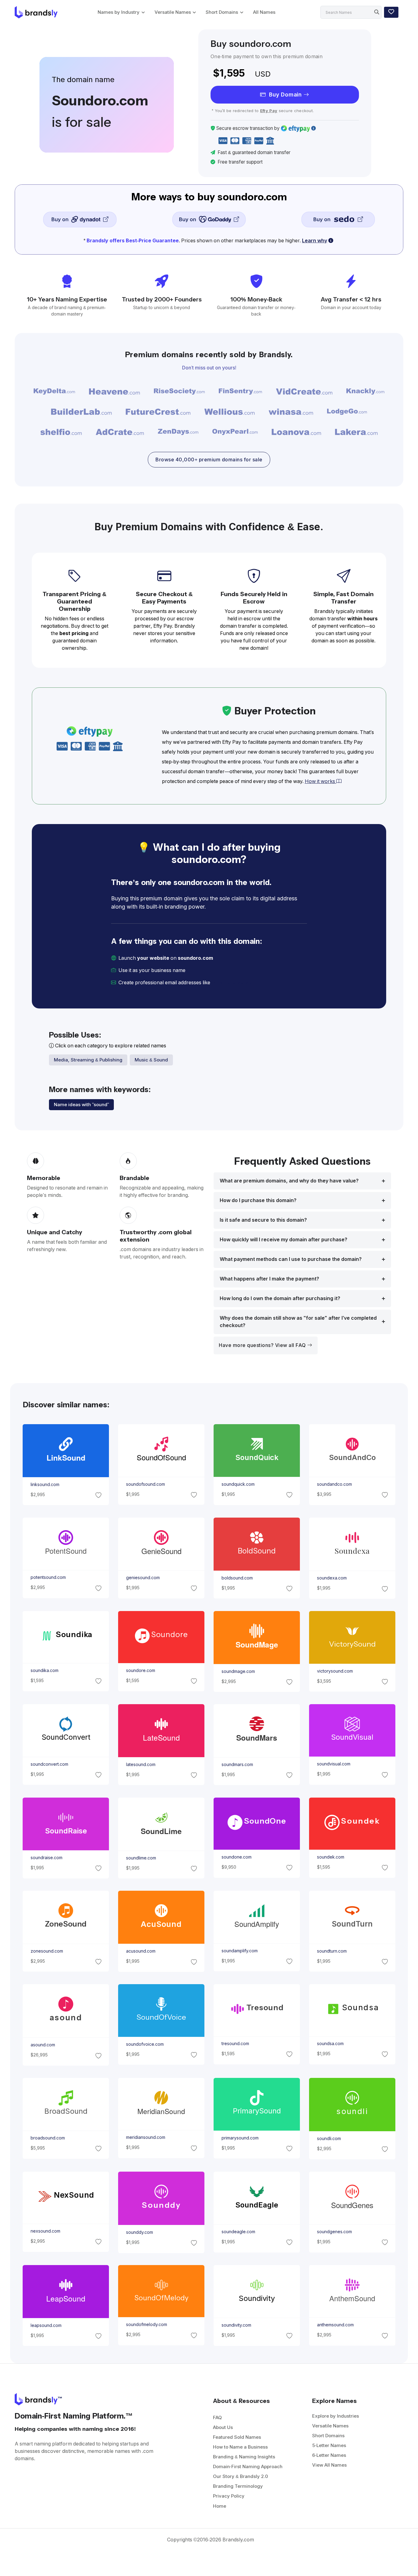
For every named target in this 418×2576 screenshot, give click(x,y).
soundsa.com (330, 2044)
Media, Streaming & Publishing (88, 1060)
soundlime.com (141, 1858)
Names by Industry (119, 12)
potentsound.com (48, 1577)
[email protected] (232, 983)
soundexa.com (332, 1578)
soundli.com (329, 2139)
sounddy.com (139, 2232)
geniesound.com (143, 1578)
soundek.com (331, 1857)
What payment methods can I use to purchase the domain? (291, 1259)
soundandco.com (334, 1484)
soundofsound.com (145, 1484)
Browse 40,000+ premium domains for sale (209, 460)
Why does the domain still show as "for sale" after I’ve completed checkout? (298, 1322)
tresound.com (235, 2044)
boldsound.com (237, 1578)
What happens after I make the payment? (269, 1279)
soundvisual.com (334, 1764)
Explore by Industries (336, 2416)
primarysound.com (240, 2138)
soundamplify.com (240, 1951)
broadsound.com (47, 2138)
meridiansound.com (145, 2138)
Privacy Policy (229, 2496)
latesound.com (140, 1765)
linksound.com (45, 1485)
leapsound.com (46, 2325)
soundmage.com (238, 1671)
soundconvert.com (49, 1764)
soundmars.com (237, 1765)
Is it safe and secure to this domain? (263, 1220)
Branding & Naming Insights (244, 2457)
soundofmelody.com (146, 2325)
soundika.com (44, 1670)
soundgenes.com (334, 2232)
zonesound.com (47, 1951)
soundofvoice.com (145, 2044)
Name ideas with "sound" (81, 1105)
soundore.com (140, 1670)
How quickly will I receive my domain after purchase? (284, 1240)
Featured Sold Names (237, 2437)
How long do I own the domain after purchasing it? (280, 1298)
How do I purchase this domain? (258, 1200)
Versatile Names (173, 12)
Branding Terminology (238, 2486)
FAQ (217, 2417)
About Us (223, 2427)
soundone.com (237, 1857)
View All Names (329, 2465)
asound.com (43, 2045)
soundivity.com (236, 2325)
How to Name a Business (240, 2447)
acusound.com (140, 1951)
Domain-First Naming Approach (248, 2466)
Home (220, 2506)
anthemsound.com (335, 2325)
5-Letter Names (329, 2445)
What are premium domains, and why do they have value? (289, 1181)
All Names (264, 12)
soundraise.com (46, 1858)
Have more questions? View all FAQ (263, 1345)
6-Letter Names (329, 2455)
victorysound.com (335, 1671)
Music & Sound (151, 1060)
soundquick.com (238, 1484)
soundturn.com (332, 1951)
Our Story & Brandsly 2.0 (241, 2476)
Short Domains (222, 12)
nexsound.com (45, 2231)
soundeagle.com (238, 2232)
